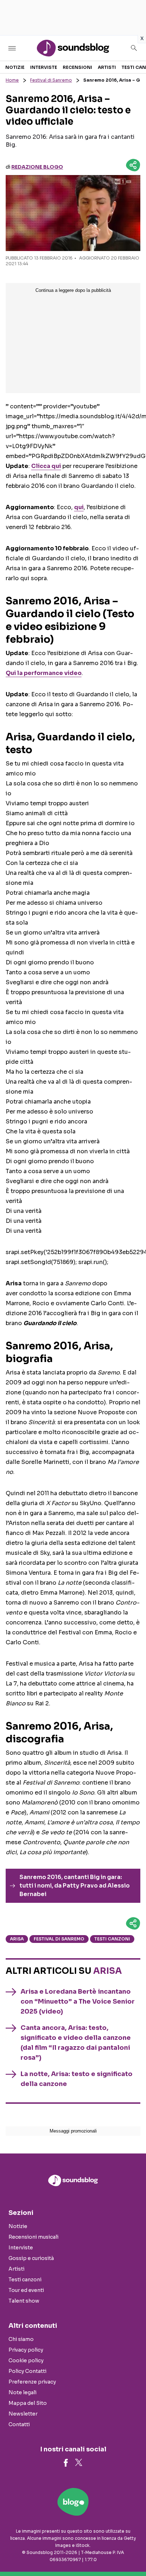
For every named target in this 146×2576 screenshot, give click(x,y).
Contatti (19, 2424)
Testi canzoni (112, 1939)
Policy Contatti (27, 2371)
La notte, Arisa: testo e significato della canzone (77, 2079)
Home (12, 80)
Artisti (107, 67)
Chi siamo (21, 2339)
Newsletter (23, 2414)
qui (79, 507)
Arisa (17, 1939)
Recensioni (77, 67)
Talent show (24, 2301)
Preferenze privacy (32, 2382)
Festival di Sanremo (51, 80)
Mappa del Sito (28, 2403)
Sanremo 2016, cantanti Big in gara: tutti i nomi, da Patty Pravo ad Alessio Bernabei (75, 1886)
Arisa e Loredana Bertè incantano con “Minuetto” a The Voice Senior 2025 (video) (78, 2002)
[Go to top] (132, 2553)
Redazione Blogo (37, 167)
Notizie (15, 67)
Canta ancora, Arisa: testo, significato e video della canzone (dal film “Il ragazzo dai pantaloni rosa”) (76, 2043)
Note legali (23, 2392)
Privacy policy (26, 2350)
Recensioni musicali (33, 2237)
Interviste (44, 67)
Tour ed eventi (26, 2290)
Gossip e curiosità (31, 2258)
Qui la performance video (44, 673)
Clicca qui (46, 466)
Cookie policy (26, 2360)
